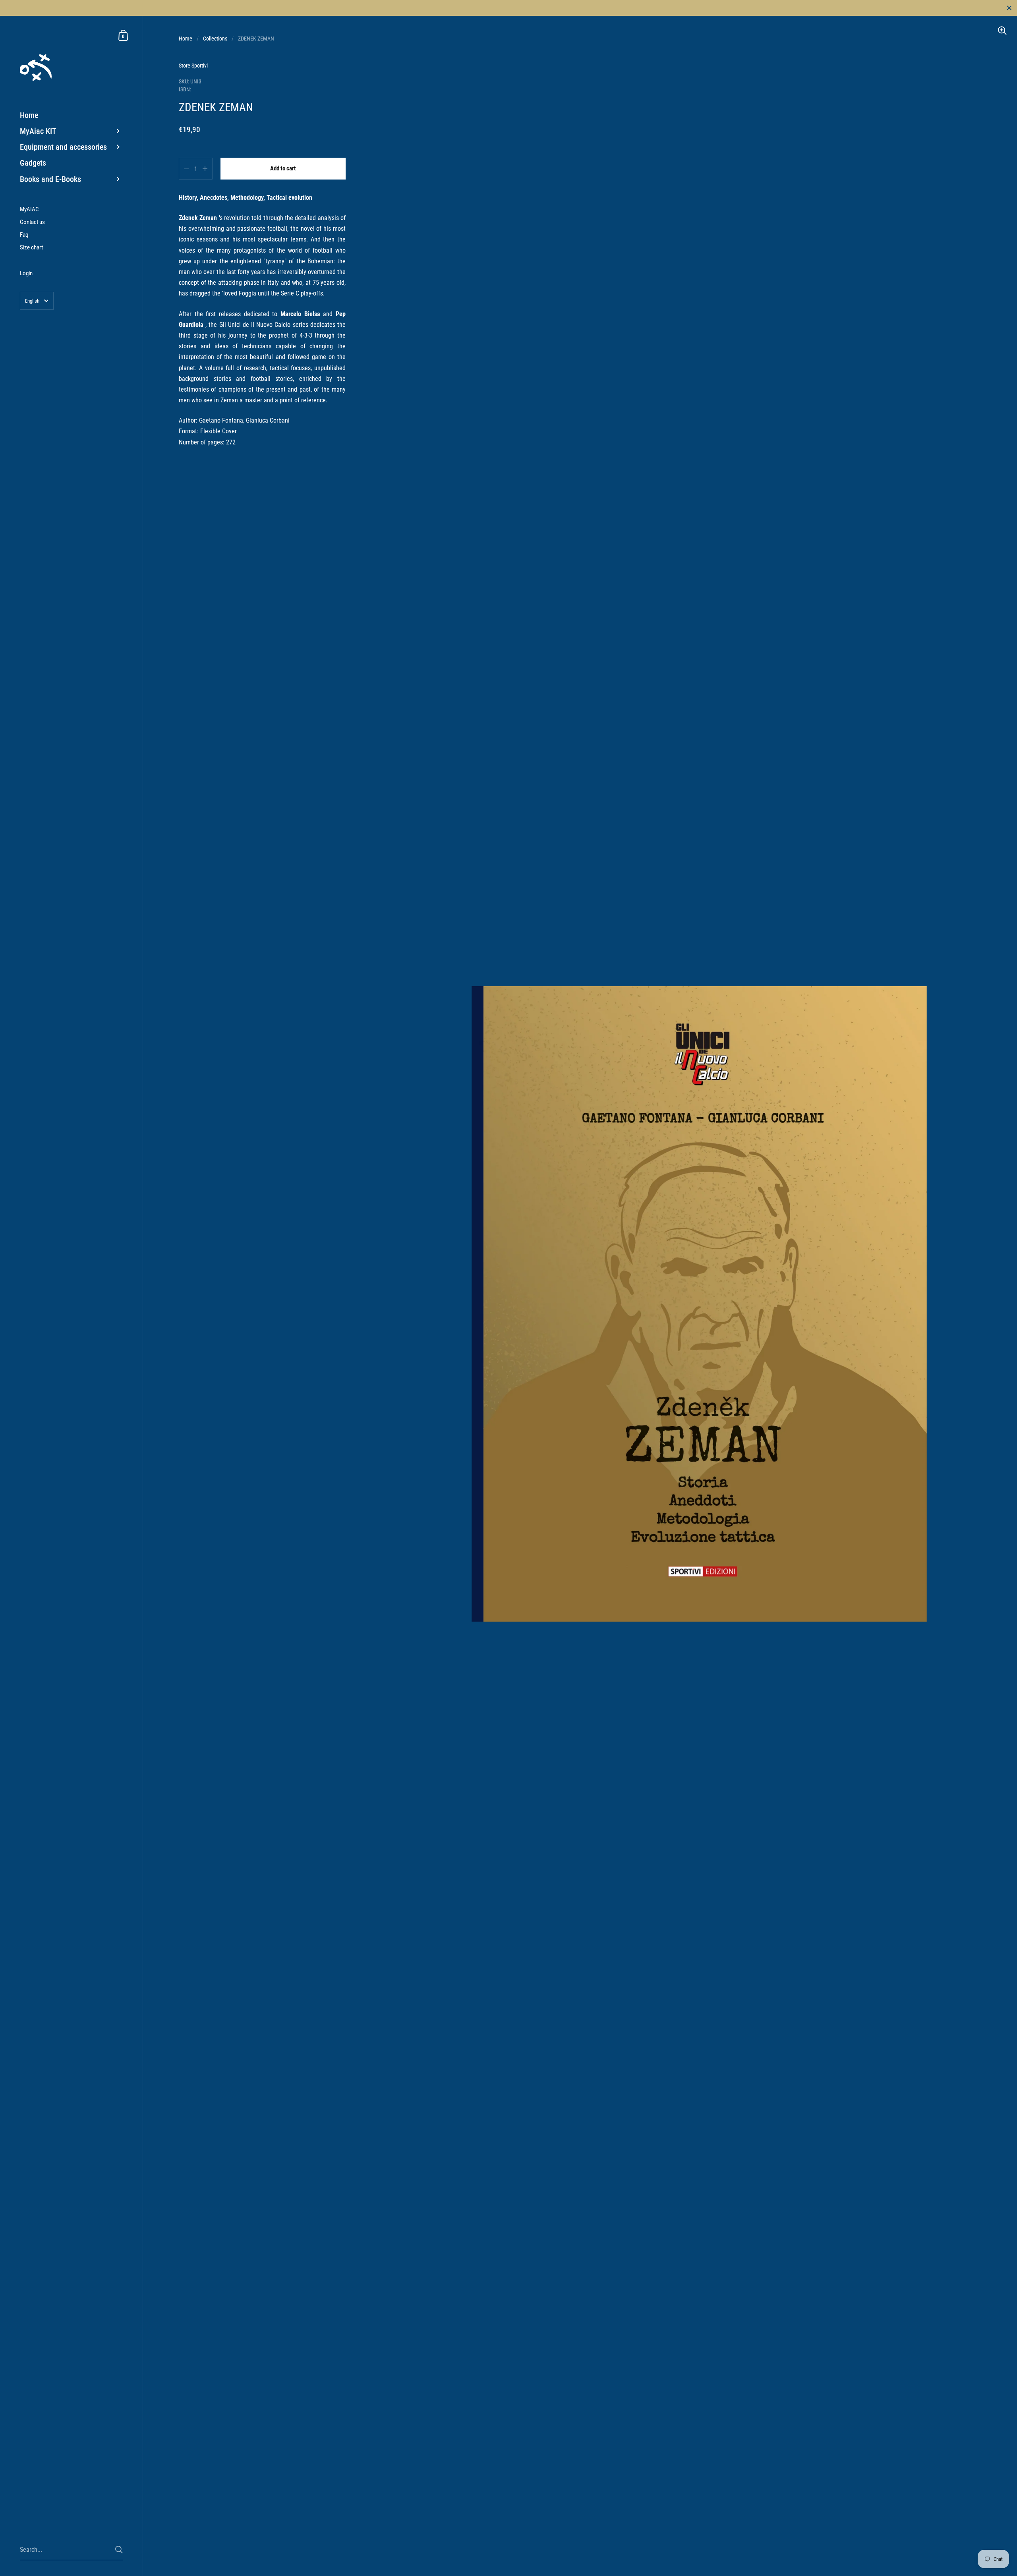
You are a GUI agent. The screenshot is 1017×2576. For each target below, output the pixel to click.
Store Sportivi (193, 66)
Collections (215, 39)
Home (186, 39)
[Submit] (119, 2550)
